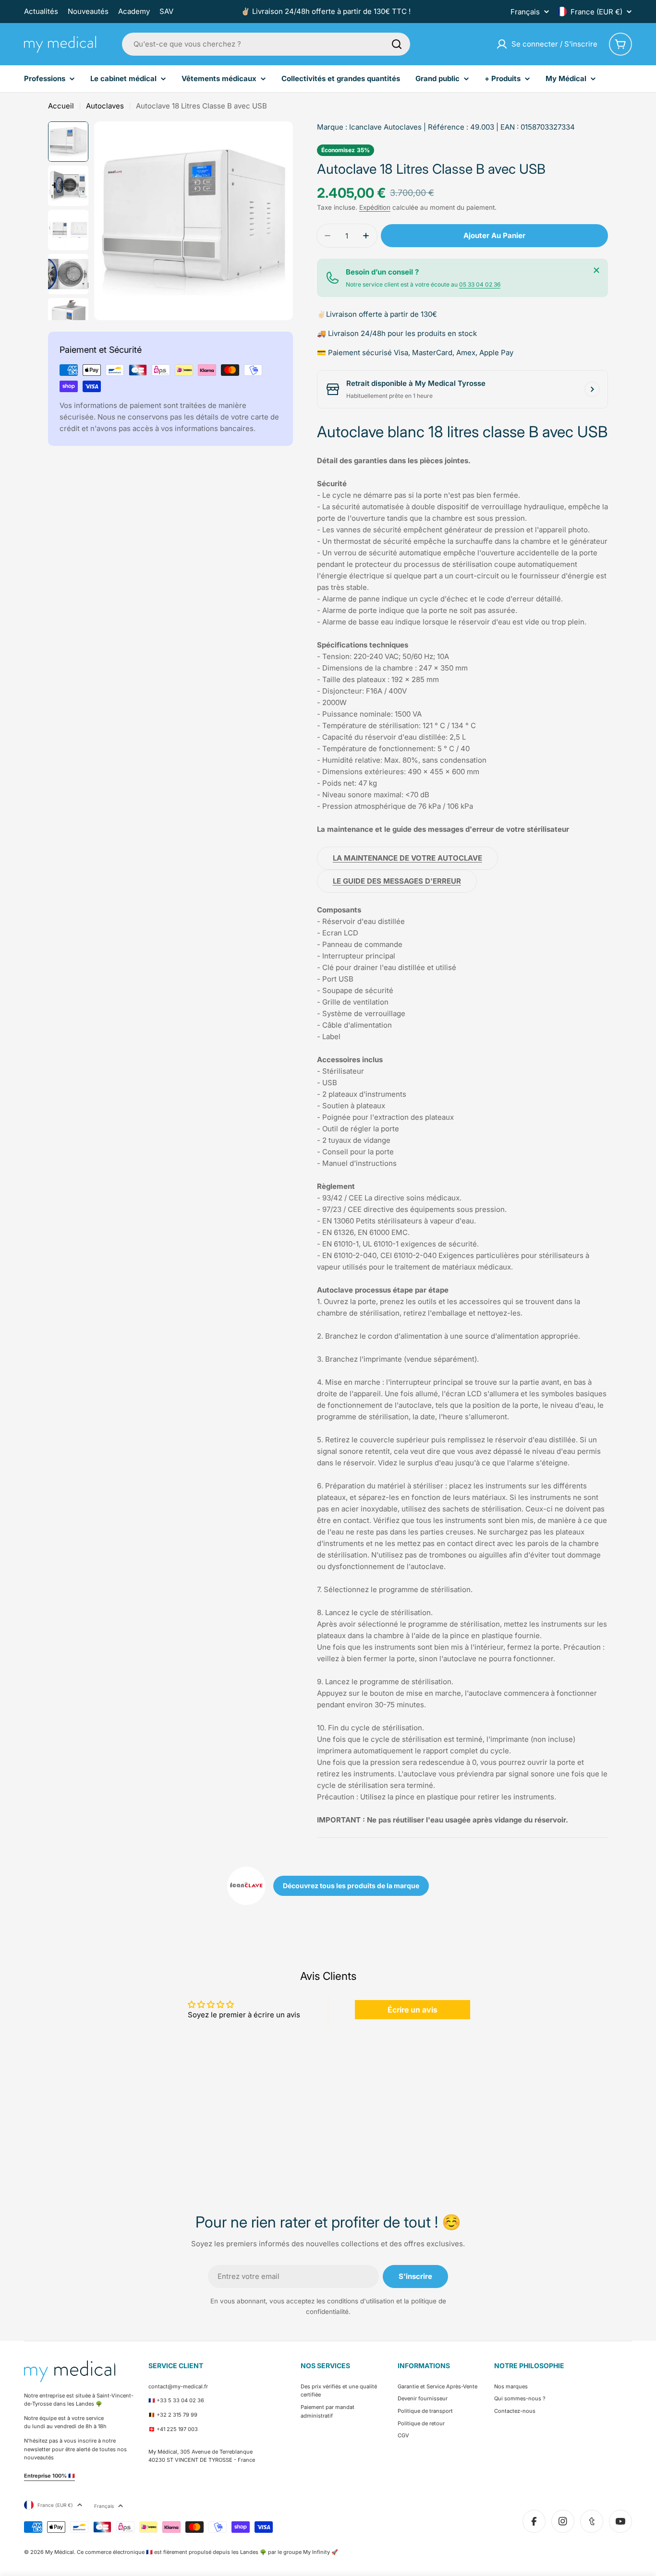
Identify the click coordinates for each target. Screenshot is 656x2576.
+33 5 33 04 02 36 (180, 2400)
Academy (134, 11)
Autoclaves (105, 106)
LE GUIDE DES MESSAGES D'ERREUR (397, 881)
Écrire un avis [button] (413, 2010)
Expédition (375, 207)
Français (525, 12)
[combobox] (266, 44)
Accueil (61, 106)
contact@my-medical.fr (178, 2386)
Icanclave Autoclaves (385, 127)
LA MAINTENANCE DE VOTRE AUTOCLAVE (407, 858)
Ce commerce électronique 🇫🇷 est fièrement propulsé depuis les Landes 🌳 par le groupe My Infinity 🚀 (207, 2552)
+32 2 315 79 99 (177, 2415)
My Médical (60, 2552)
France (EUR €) (596, 12)
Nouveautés (88, 11)
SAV (166, 11)
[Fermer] (596, 270)
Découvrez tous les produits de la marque (351, 1886)
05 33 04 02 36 (480, 284)
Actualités (41, 11)
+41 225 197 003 (177, 2429)
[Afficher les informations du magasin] (592, 389)
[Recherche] (397, 44)
